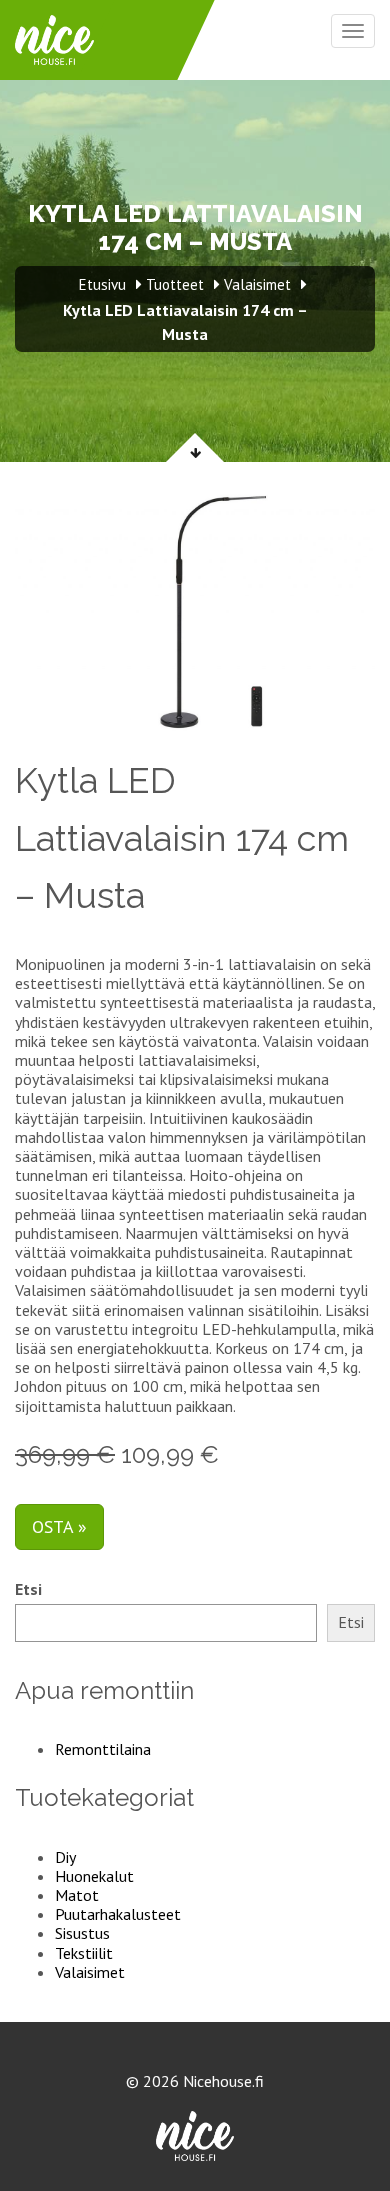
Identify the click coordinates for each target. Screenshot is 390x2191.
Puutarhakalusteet (118, 1914)
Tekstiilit (84, 1953)
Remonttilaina (103, 1749)
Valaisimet (90, 1972)
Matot (77, 1895)
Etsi (28, 1589)
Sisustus (82, 1933)
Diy (65, 1857)
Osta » (59, 1526)
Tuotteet (175, 284)
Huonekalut (94, 1876)
